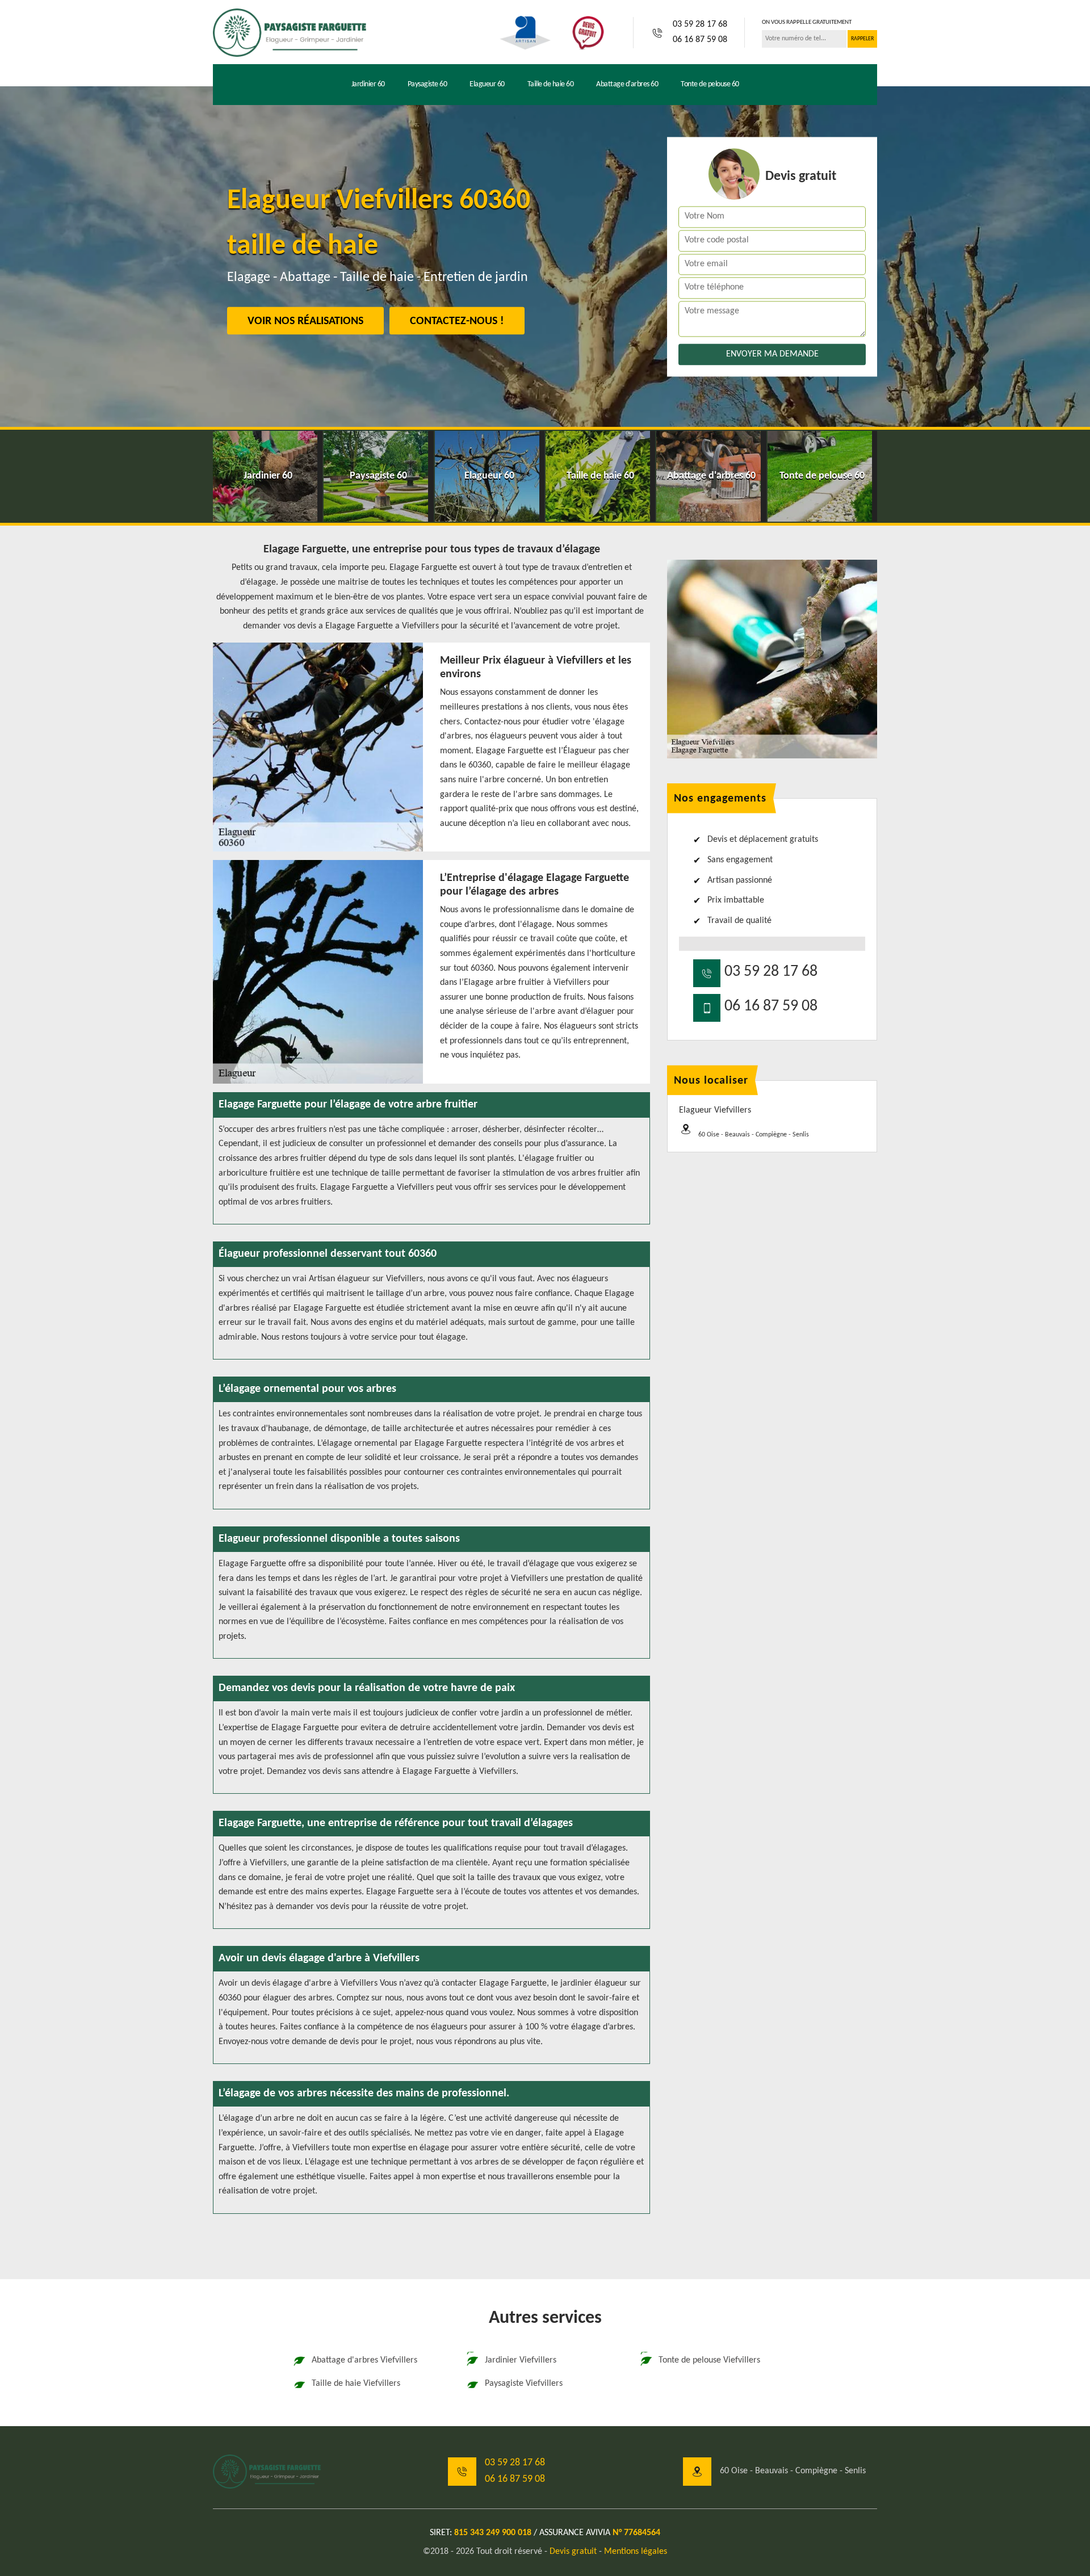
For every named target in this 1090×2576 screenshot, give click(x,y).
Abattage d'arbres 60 (627, 84)
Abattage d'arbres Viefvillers (364, 2360)
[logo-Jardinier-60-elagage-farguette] (290, 32)
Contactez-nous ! (457, 321)
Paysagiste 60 (427, 84)
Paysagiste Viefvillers (524, 2384)
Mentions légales (636, 2552)
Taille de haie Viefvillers (356, 2384)
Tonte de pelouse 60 (710, 84)
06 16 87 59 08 (700, 40)
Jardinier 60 (368, 84)
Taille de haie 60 (551, 84)
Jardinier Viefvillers (521, 2360)
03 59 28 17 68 (700, 24)
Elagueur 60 (487, 84)
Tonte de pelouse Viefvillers (709, 2360)
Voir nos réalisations (305, 321)
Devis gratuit (573, 2552)
